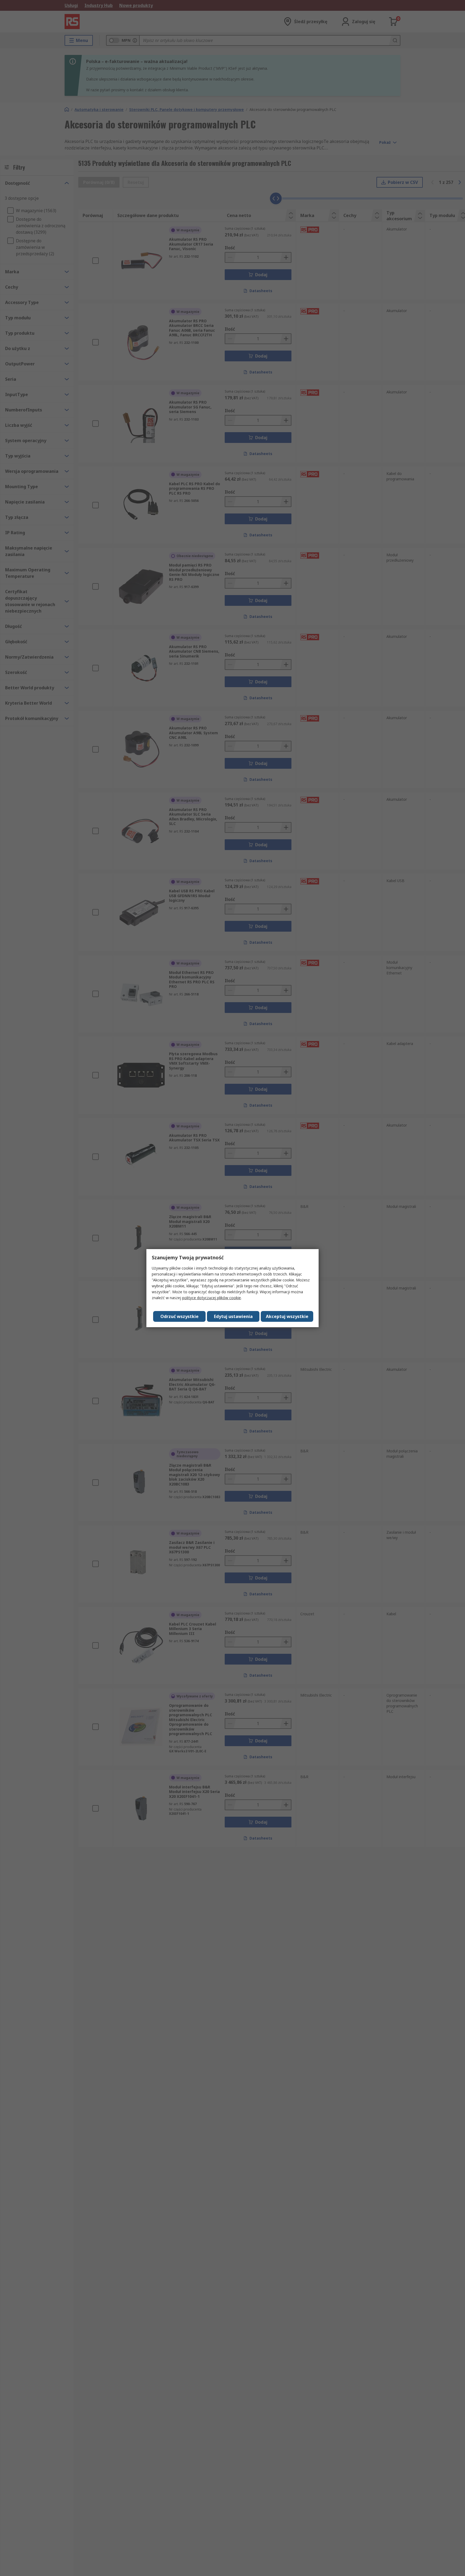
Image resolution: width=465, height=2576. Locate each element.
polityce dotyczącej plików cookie (212, 1298)
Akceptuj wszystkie (287, 1316)
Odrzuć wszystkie (179, 1316)
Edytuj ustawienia (233, 1316)
